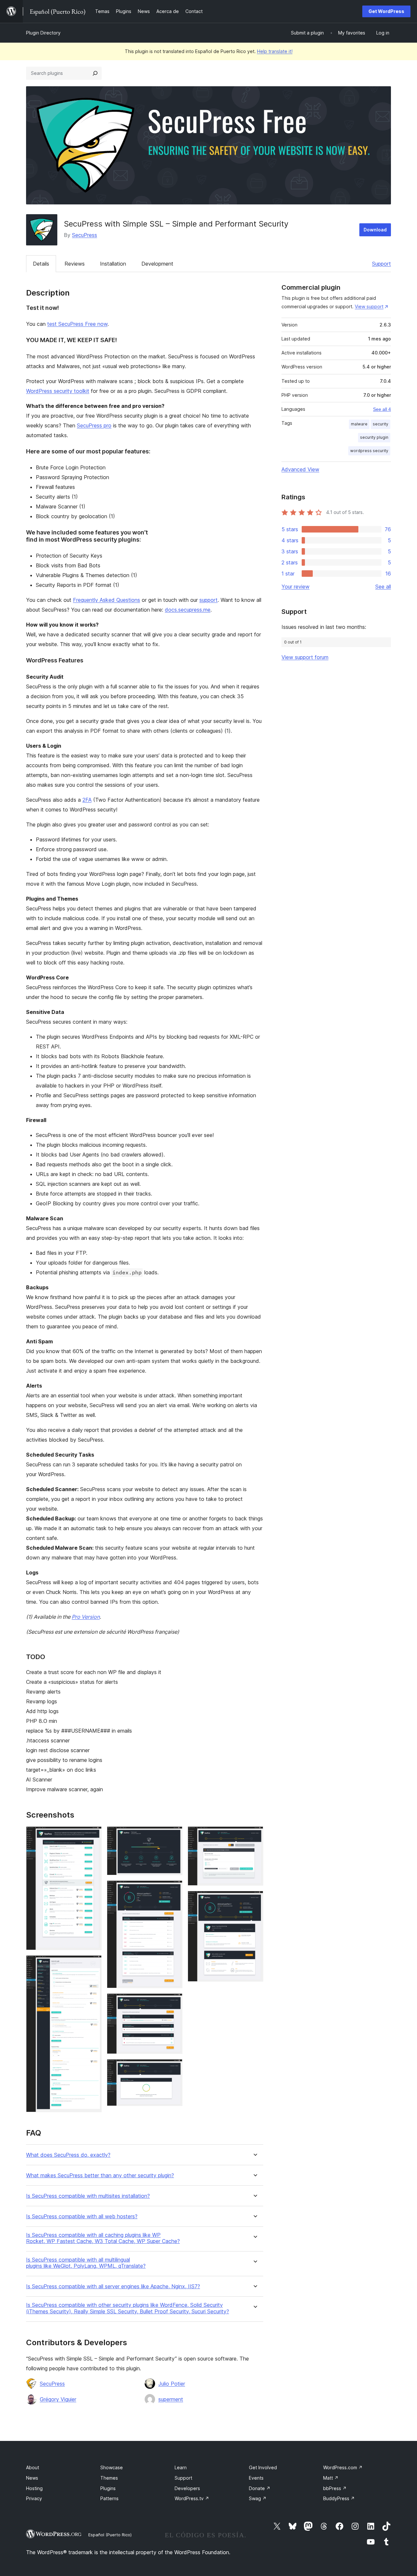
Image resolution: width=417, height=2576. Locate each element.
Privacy (34, 2498)
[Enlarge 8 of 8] (254, 1900)
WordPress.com (343, 2467)
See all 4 (382, 409)
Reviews (75, 264)
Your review (295, 587)
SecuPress (85, 235)
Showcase (112, 2467)
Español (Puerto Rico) (110, 2535)
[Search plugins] (95, 73)
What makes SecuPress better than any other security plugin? (100, 2175)
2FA (87, 800)
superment (171, 2399)
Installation (113, 264)
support (208, 600)
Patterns (109, 2498)
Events (256, 2478)
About (33, 2467)
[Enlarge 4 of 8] (174, 1889)
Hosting (34, 2488)
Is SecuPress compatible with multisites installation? (88, 2196)
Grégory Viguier (58, 2399)
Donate (260, 2488)
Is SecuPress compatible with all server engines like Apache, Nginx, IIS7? (113, 2286)
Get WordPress (386, 11)
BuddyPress (339, 2498)
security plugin (374, 437)
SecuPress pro (94, 425)
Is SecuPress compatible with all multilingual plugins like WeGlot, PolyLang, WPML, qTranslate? (86, 2263)
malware (359, 424)
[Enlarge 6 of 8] (174, 2068)
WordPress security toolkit (58, 391)
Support (381, 264)
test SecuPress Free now (77, 324)
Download (375, 230)
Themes (109, 2478)
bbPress (335, 2488)
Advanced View (300, 469)
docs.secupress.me (188, 610)
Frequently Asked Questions (107, 600)
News (32, 2478)
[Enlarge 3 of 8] (174, 1835)
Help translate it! (275, 51)
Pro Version (86, 1617)
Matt (331, 2478)
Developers (187, 2488)
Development (157, 264)
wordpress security (369, 451)
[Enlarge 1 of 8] (93, 1835)
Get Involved (263, 2467)
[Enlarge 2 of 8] (93, 1964)
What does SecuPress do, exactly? (68, 2155)
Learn (181, 2467)
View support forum (305, 657)
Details (41, 264)
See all (383, 587)
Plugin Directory (43, 33)
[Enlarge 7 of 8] (254, 1835)
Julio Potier (172, 2384)
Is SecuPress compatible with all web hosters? (82, 2216)
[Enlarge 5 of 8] (174, 2002)
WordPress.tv (192, 2498)
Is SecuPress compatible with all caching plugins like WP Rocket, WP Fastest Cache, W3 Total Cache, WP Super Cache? (103, 2238)
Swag (258, 2498)
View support (369, 306)
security (381, 424)
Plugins (108, 2488)
